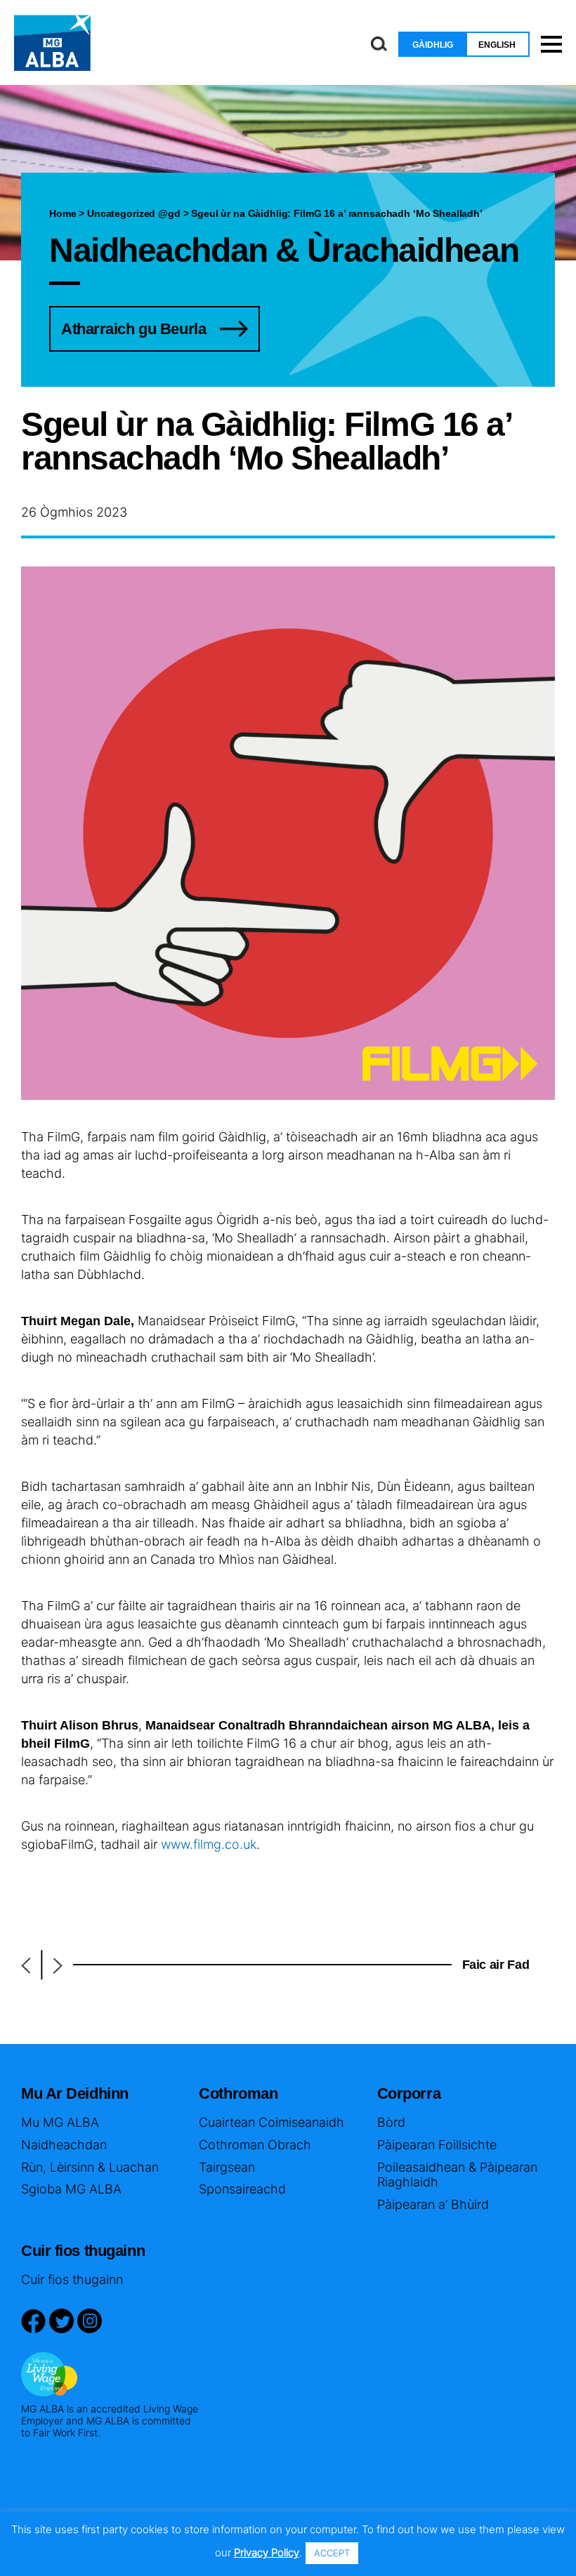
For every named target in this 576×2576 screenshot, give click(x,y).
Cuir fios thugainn (72, 2279)
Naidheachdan (64, 2145)
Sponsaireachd (242, 2189)
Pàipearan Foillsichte (437, 2145)
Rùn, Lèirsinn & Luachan (90, 2167)
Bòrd (391, 2122)
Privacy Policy (267, 2552)
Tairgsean (227, 2167)
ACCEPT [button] (332, 2553)
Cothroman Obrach (255, 2145)
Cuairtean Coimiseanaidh (271, 2122)
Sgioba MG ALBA (71, 2189)
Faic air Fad (496, 1965)
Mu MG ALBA (60, 2122)
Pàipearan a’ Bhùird (433, 2204)
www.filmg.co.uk (209, 1844)
